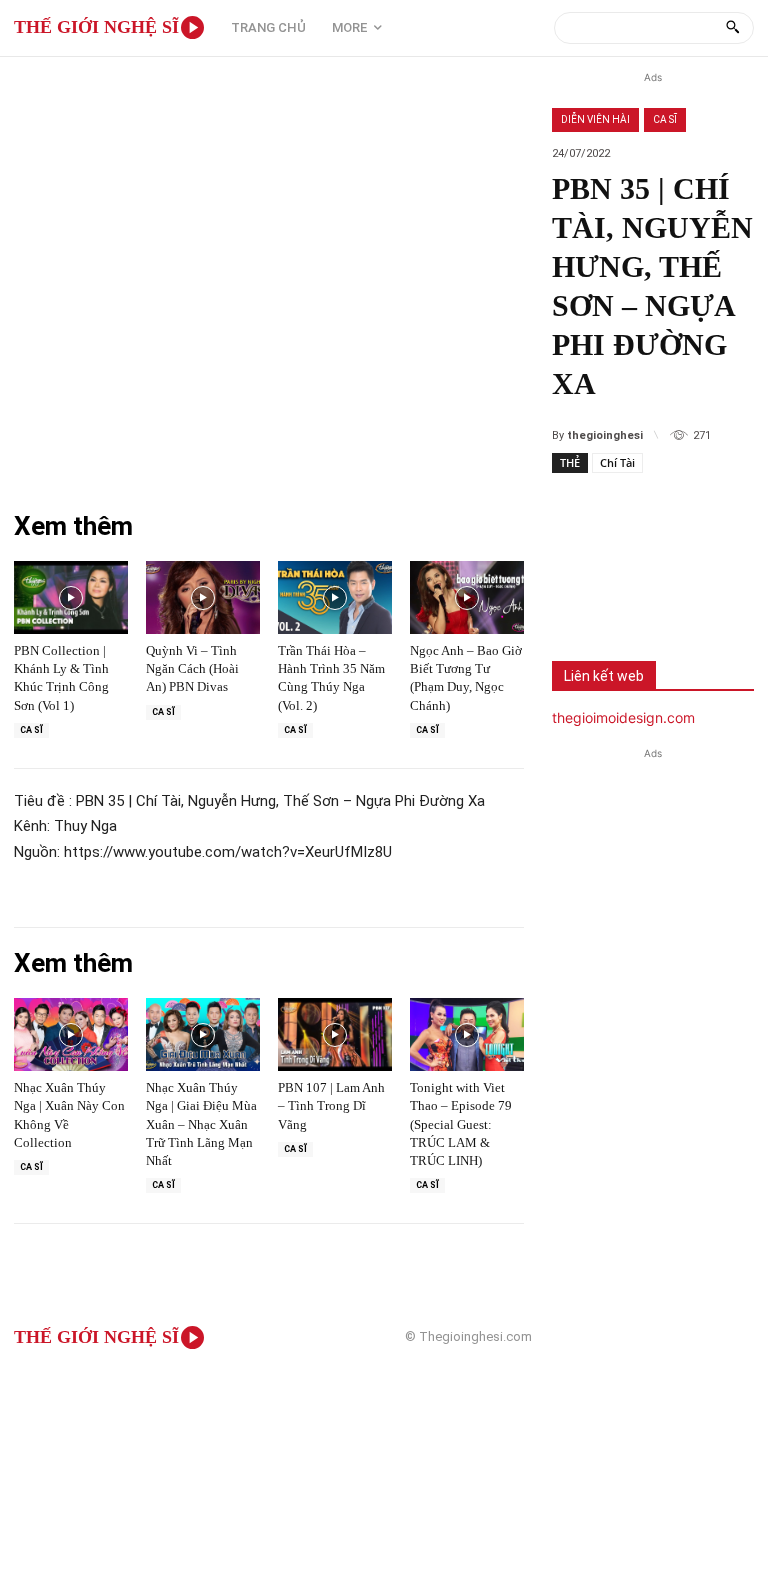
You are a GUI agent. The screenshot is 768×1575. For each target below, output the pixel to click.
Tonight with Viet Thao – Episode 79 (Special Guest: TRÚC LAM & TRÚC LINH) (461, 1124)
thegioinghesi (605, 435)
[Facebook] (582, 593)
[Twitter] (648, 593)
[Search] (732, 28)
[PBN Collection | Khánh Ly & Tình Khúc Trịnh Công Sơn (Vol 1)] (71, 597)
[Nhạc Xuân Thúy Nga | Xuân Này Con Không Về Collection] (71, 1034)
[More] (715, 593)
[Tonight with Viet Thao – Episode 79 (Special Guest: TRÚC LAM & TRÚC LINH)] (467, 1034)
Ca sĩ (665, 119)
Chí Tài (617, 462)
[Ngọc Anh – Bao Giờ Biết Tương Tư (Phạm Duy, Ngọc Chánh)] (467, 597)
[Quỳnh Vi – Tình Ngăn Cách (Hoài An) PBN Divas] (203, 597)
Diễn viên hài (595, 119)
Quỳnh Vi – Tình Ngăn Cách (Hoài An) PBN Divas (192, 668)
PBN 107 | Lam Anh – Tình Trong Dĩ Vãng (331, 1105)
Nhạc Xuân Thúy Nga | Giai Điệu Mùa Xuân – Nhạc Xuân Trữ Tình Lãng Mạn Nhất (201, 1124)
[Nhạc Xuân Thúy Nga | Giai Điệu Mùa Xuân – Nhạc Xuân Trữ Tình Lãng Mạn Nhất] (203, 1034)
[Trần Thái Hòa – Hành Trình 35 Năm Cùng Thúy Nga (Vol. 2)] (335, 597)
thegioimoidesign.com (623, 717)
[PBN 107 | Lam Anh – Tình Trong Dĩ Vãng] (335, 1034)
